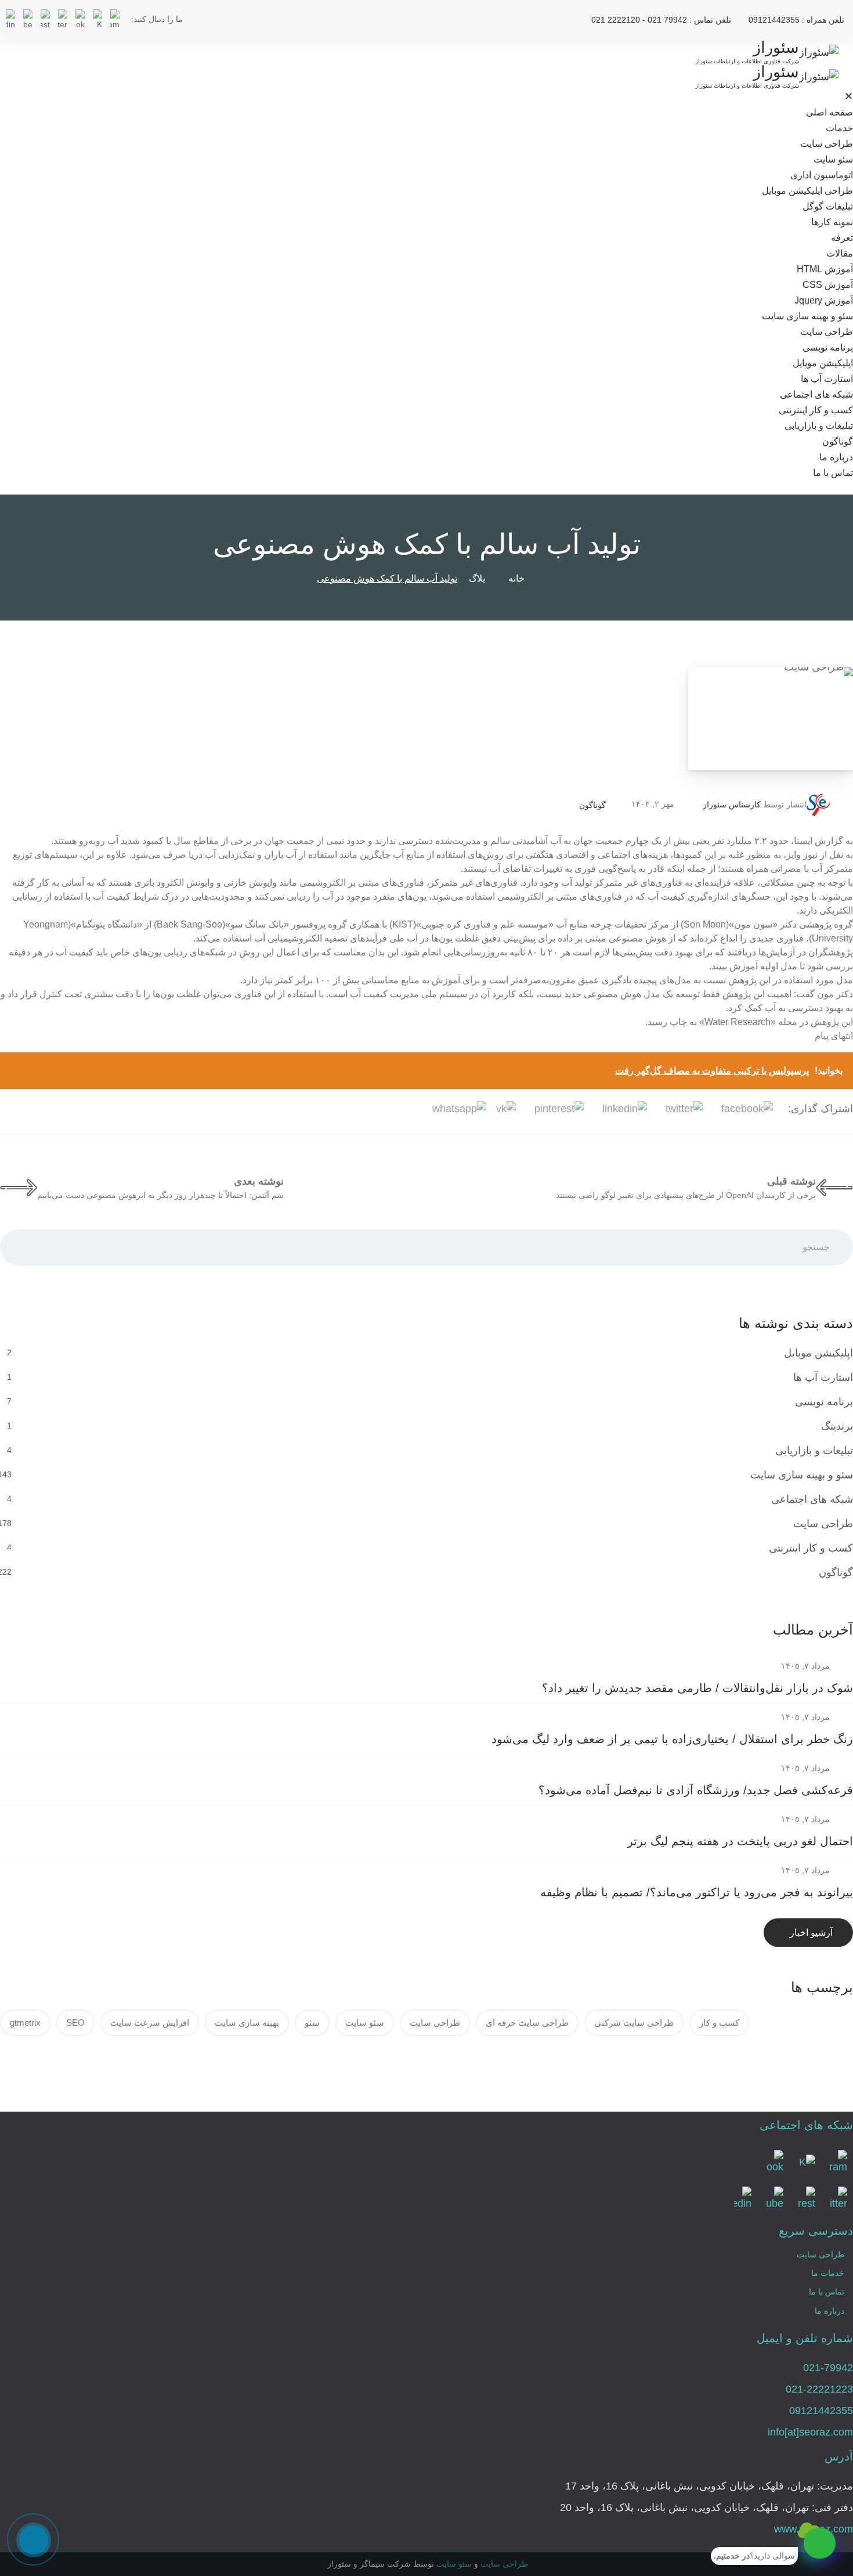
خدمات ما (828, 2273)
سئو (312, 2023)
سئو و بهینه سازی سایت (807, 316)
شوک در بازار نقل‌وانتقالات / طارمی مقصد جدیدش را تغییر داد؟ (697, 1688)
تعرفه (842, 238)
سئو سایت (833, 159)
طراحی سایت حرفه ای (527, 2023)
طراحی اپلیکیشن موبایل (807, 191)
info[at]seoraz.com (810, 2432)
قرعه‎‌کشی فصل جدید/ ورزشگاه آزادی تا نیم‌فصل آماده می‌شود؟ (696, 1790)
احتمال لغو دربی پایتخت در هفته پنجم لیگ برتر (740, 1841)
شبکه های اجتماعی (816, 394)
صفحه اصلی (829, 112)
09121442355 (821, 2411)
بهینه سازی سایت (247, 2023)
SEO (75, 2023)
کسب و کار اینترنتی (816, 410)
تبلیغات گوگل (828, 206)
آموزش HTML (825, 269)
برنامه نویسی (828, 347)
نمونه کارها (832, 222)
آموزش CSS (828, 285)
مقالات (840, 253)
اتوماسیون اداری (822, 175)
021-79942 (828, 2368)
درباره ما (836, 457)
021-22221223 (819, 2389)
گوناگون (838, 441)
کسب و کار (719, 2023)
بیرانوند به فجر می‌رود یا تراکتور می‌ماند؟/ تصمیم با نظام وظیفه (697, 1892)
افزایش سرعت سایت (150, 2023)
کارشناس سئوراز (732, 804)
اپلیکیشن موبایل (823, 363)
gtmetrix (25, 2023)
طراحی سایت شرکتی (634, 2023)
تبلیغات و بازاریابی (819, 426)
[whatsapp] (820, 2543)
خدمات (839, 128)
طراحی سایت (827, 144)
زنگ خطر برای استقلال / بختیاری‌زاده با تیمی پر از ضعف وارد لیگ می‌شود (672, 1739)
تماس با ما (833, 473)
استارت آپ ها (827, 379)
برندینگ (837, 1426)
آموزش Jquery (824, 300)
